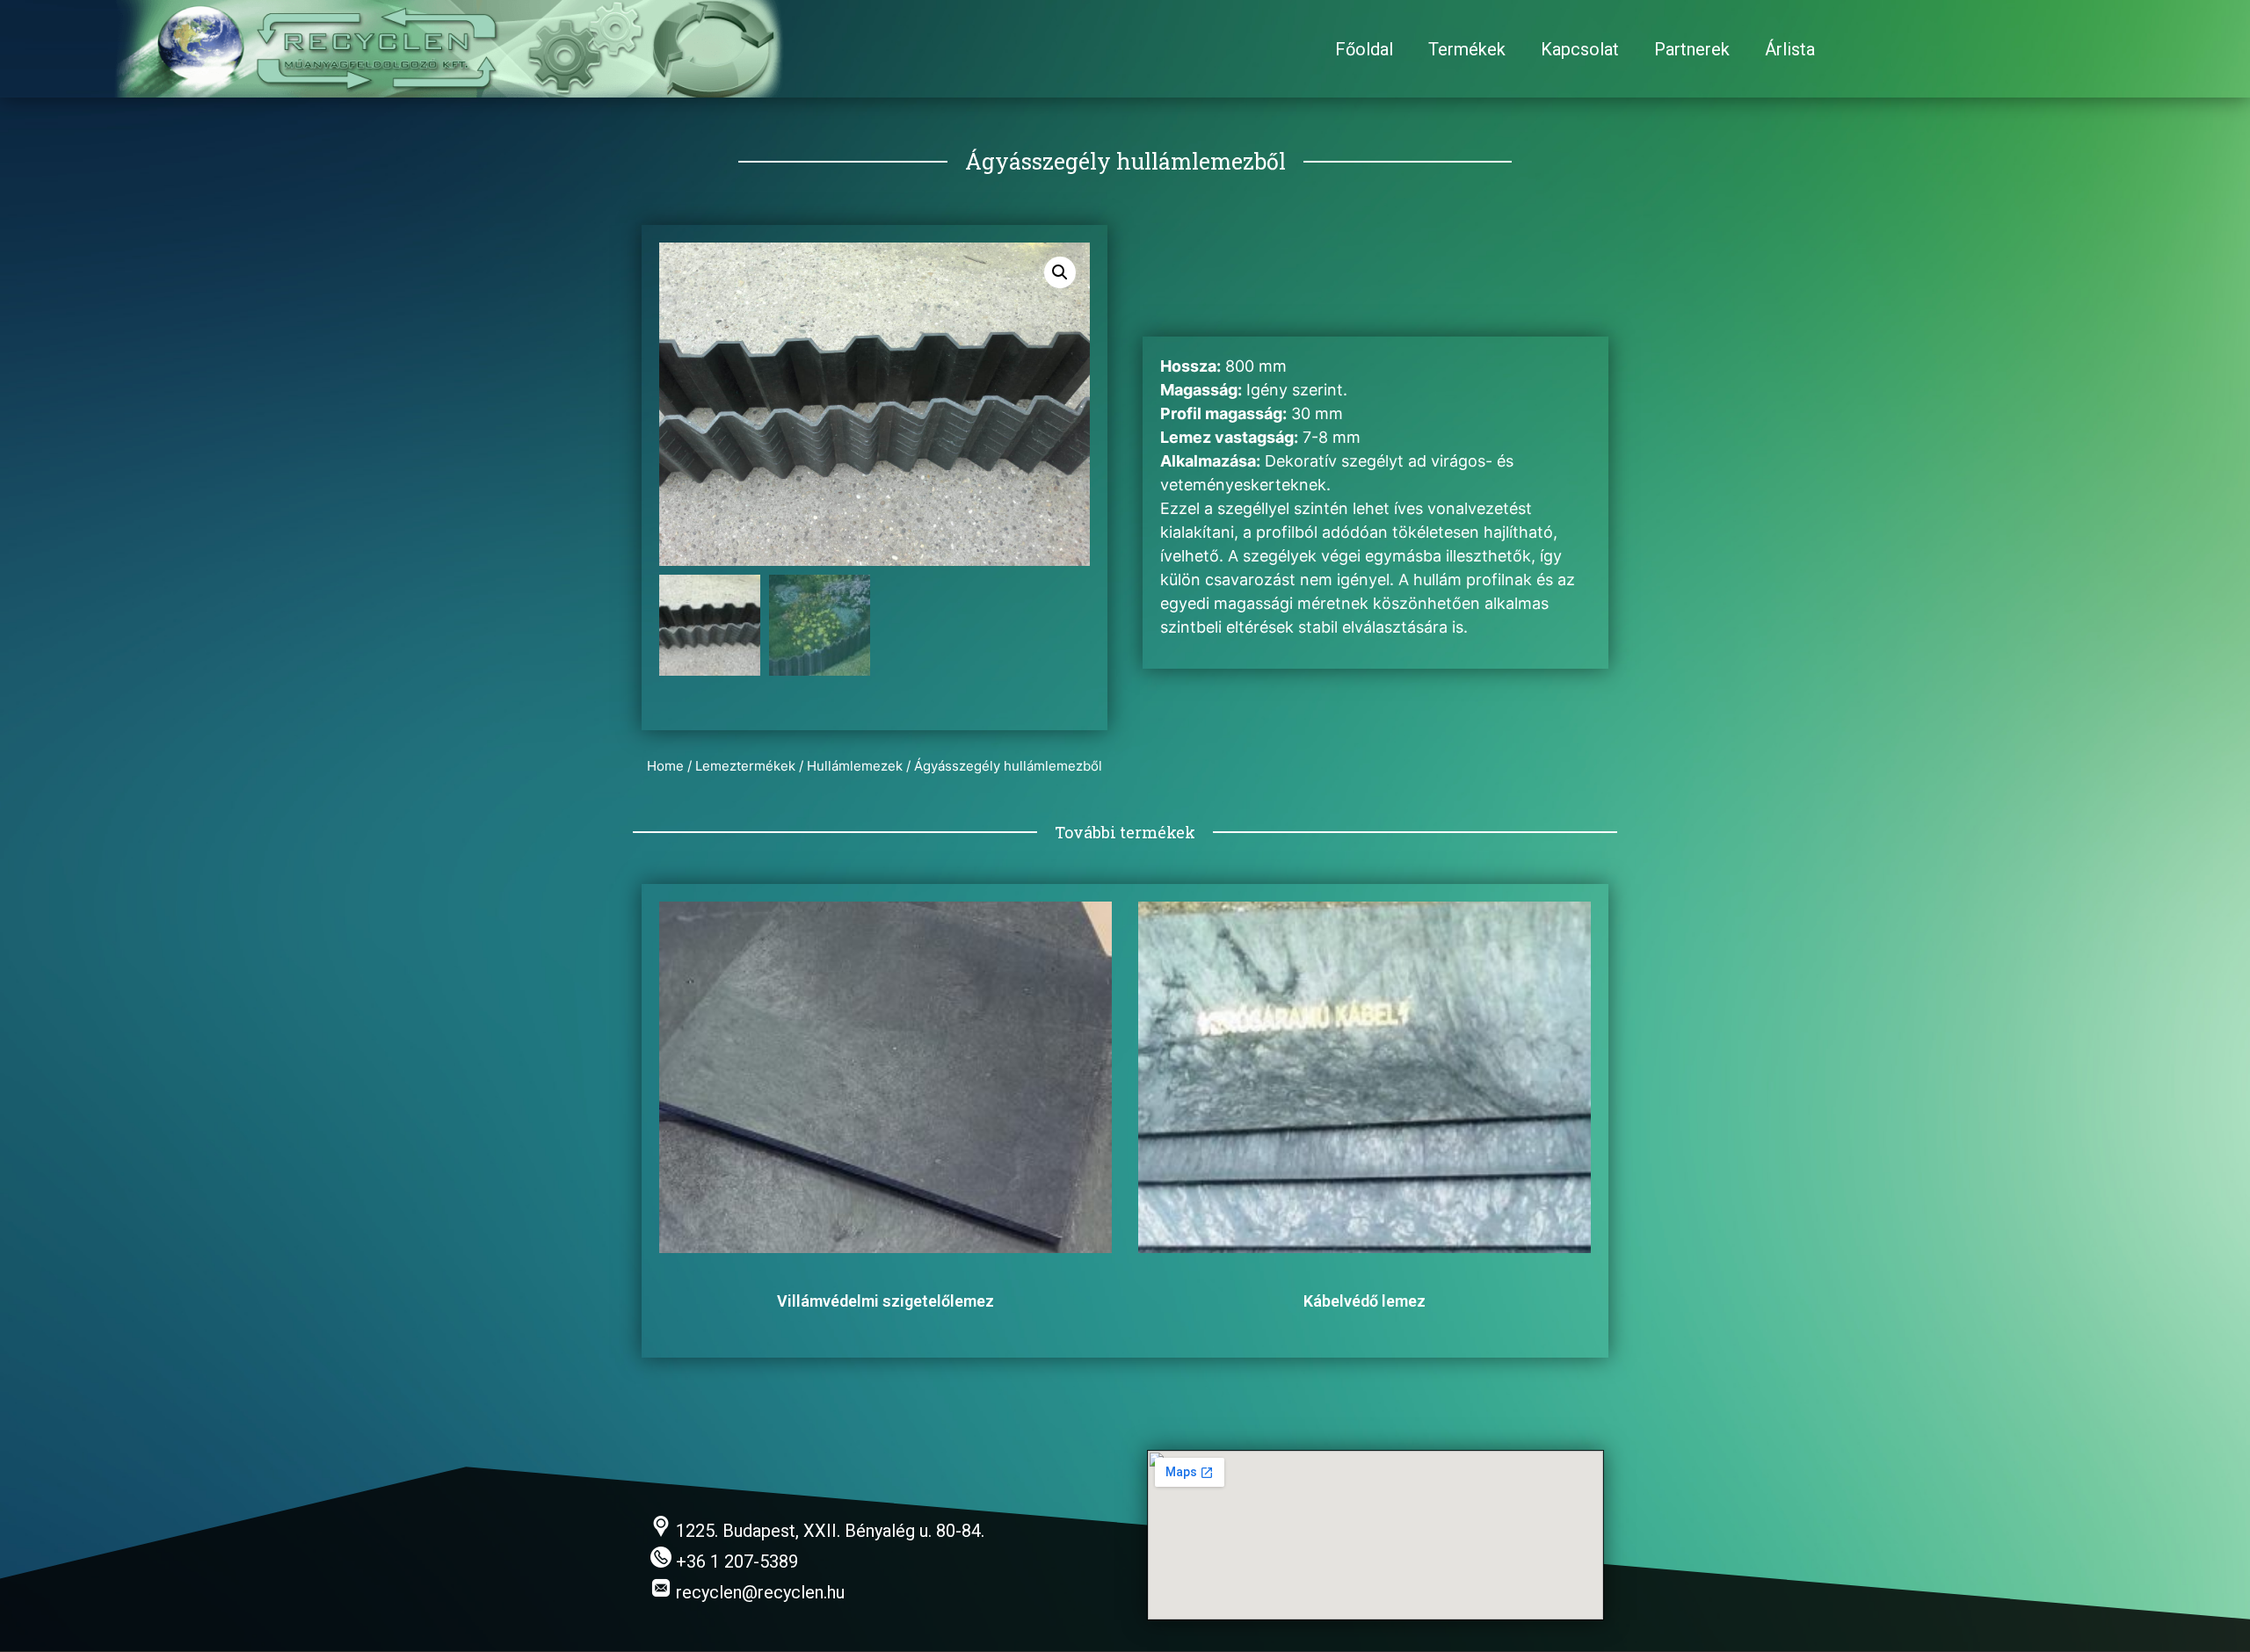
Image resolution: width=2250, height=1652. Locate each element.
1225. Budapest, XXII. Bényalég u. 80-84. (828, 1531)
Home (665, 766)
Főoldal (1364, 49)
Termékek (1467, 49)
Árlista (1790, 49)
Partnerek (1692, 49)
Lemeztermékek (745, 766)
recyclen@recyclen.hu (758, 1592)
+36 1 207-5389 (735, 1561)
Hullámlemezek (855, 766)
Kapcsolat (1580, 49)
